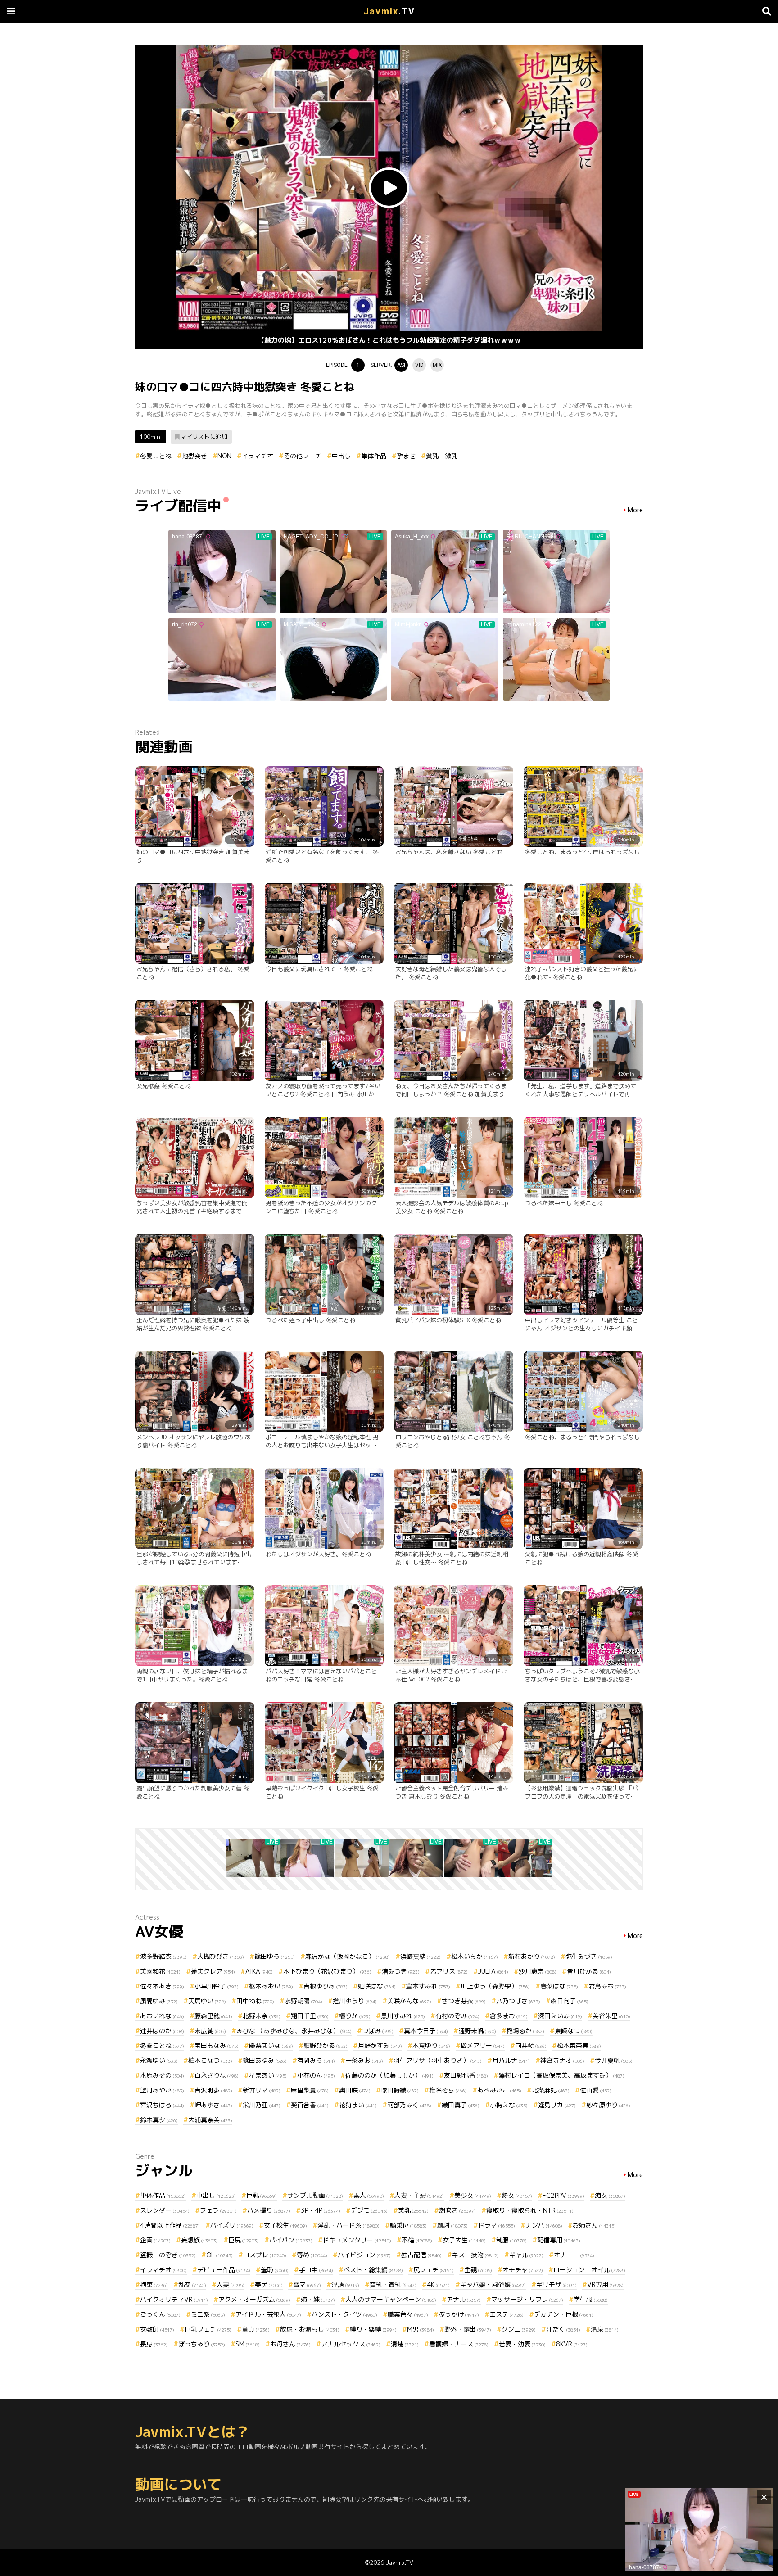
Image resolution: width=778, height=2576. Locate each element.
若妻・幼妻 (522, 2344)
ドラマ (497, 2225)
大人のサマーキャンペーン (391, 2299)
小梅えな (509, 2105)
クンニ (519, 2329)
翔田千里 (310, 2016)
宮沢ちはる (162, 2105)
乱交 (192, 2285)
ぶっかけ (459, 2314)
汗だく (563, 2329)
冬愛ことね (156, 456)
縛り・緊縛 (373, 2329)
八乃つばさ (518, 2001)
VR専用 (605, 2285)
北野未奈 (262, 2016)
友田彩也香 (466, 2075)
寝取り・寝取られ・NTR (530, 2210)
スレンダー (165, 2210)
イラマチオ (258, 456)
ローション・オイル (589, 2270)
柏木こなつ (210, 2060)
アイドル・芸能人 (268, 2314)
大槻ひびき (221, 1956)
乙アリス (449, 1971)
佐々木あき (162, 1986)
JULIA (493, 1971)
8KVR (572, 2344)
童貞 (256, 2329)
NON (224, 456)
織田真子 (461, 2105)
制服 (511, 2240)
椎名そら (448, 2090)
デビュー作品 (224, 2270)
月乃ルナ (511, 2060)
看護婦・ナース (459, 2344)
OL (219, 2255)
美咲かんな (409, 2001)
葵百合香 (310, 2105)
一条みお (364, 2060)
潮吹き (457, 2210)
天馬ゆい (207, 2001)
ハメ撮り (269, 2210)
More (635, 510)
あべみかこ (499, 2090)
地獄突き (194, 456)
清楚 (405, 2344)
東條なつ (574, 2031)
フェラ (218, 2210)
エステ (507, 2314)
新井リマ (262, 2090)
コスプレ (265, 2255)
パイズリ (232, 2225)
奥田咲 (355, 2090)
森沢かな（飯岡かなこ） (348, 1956)
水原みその (162, 2075)
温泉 (605, 2329)
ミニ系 (208, 2314)
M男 (421, 2329)
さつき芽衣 (464, 2001)
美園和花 (160, 1971)
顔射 (452, 2225)
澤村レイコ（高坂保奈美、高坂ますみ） (561, 2075)
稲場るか (525, 2031)
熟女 (517, 2195)
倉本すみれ (428, 1986)
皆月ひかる (589, 1971)
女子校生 (285, 2225)
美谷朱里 (611, 2016)
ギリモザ (556, 2285)
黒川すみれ (403, 2016)
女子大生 (464, 2240)
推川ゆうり (355, 2001)
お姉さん (594, 2225)
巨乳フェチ (208, 2329)
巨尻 (244, 2240)
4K (438, 2285)
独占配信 (421, 2255)
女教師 (157, 2329)
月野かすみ (380, 2045)
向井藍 (531, 2045)
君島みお (607, 1986)
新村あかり (532, 1956)
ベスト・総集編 (373, 2270)
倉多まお (509, 2016)
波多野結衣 (163, 1956)
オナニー (574, 2255)
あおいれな (162, 2016)
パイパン (291, 2240)
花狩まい (358, 2105)
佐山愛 (596, 2090)
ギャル (526, 2255)
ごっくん (160, 2314)
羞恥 (275, 2270)
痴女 (610, 2195)
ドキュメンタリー (357, 2240)
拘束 (154, 2285)
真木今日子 (426, 2031)
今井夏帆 (614, 2060)
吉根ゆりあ (326, 1986)
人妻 (231, 2285)
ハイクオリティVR (174, 2299)
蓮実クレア (213, 1971)
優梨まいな (271, 2045)
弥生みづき (589, 1956)
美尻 (269, 2285)
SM (248, 2344)
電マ (307, 2285)
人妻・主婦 (419, 2195)
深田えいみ (560, 2016)
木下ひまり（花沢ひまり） (327, 1971)
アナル (464, 2299)
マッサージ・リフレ (527, 2299)
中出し (341, 456)
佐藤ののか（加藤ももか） (389, 2075)
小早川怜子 (217, 1986)
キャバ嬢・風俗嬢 (493, 2285)
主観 (478, 2270)
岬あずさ (213, 2105)
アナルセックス (351, 2344)
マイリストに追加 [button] (204, 437)
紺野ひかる (326, 2045)
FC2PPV (563, 2195)
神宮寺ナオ (562, 2060)
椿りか (355, 2016)
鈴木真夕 (159, 2120)
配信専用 (559, 2240)
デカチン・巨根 (564, 2314)
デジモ (369, 2210)
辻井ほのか (162, 2031)
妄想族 (199, 2240)
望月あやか (162, 2090)
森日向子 (570, 2001)
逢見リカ (557, 2105)
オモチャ (523, 2270)
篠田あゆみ (265, 2060)
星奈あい (268, 2075)
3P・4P (321, 2210)
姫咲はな (377, 1986)
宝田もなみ (217, 2045)
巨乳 (262, 2195)
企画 (155, 2240)
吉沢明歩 (213, 2090)
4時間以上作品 (170, 2225)
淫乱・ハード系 (348, 2225)
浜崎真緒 (421, 1956)
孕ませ (406, 456)
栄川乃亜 (262, 2105)
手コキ (316, 2270)
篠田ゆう (275, 1956)
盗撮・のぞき (168, 2255)
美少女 (473, 2195)
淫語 (345, 2285)
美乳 (413, 2210)
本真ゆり (431, 2045)
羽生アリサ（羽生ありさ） (438, 2060)
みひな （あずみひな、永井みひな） (294, 2031)
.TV (389, 11)
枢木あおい (271, 1986)
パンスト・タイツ (344, 2314)
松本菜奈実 (579, 2045)
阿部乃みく (409, 2105)
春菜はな (559, 1986)
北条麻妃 (551, 2090)
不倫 (417, 2240)
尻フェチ (434, 2270)
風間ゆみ (159, 2001)
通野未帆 (477, 2031)
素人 (369, 2195)
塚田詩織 (400, 2090)
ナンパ (544, 2225)
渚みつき (401, 1971)
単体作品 (374, 456)
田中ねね (255, 2001)
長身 (154, 2344)
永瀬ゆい (159, 2060)
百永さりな (217, 2075)
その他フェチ (303, 456)
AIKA (259, 1971)
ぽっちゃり (202, 2344)
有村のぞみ (457, 2016)
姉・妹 (318, 2299)
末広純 (210, 2031)
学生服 (591, 2299)
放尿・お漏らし (310, 2329)
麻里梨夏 (310, 2090)
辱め (312, 2255)
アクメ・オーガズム (254, 2299)
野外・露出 (468, 2329)
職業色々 (408, 2314)
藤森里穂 (213, 2016)
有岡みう (316, 2060)
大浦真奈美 (210, 2120)
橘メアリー (483, 2045)
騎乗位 (408, 2225)
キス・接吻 (475, 2255)
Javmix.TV (400, 2562)
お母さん (290, 2344)
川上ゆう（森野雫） (495, 1986)
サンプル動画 (315, 2195)
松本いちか (475, 1956)
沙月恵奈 (538, 1971)
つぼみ (378, 2031)
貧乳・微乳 (442, 456)
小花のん (316, 2075)
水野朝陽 (303, 2001)
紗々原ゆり (608, 2105)
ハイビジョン (364, 2255)
